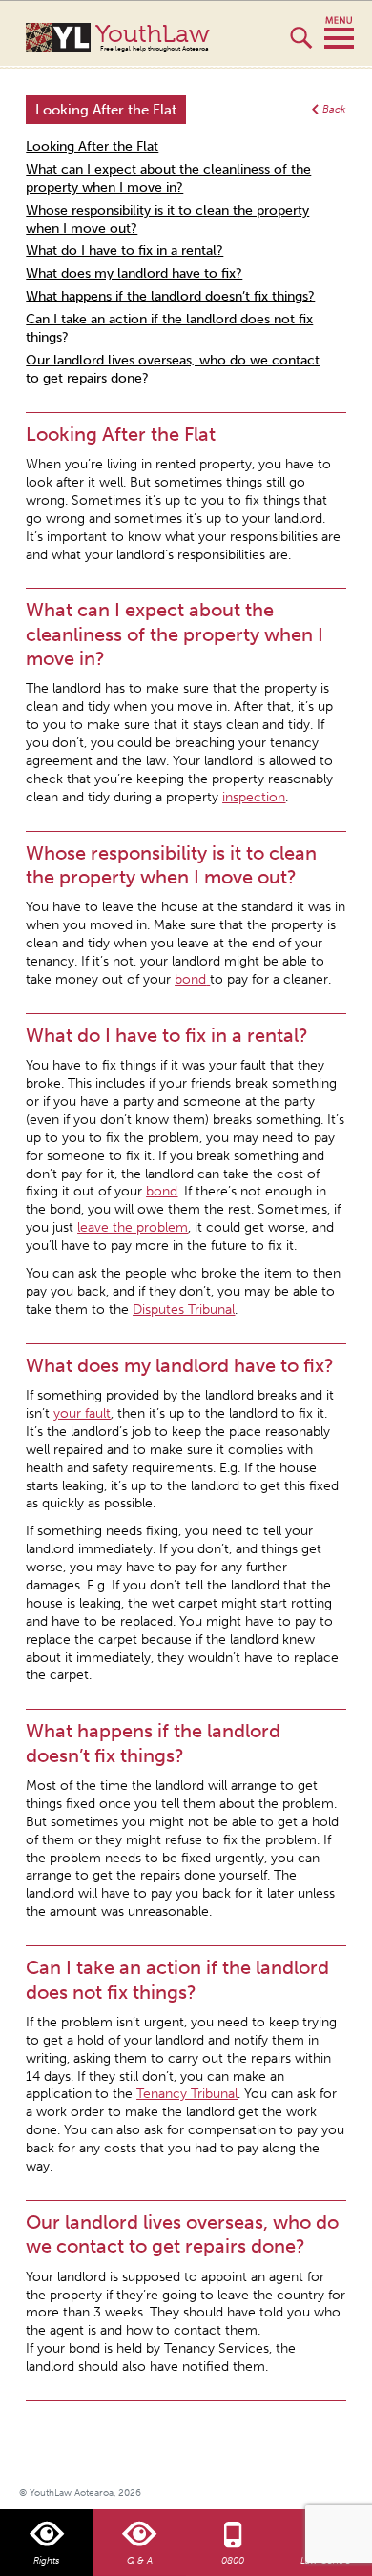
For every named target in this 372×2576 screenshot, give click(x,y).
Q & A (140, 2561)
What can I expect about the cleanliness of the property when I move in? (168, 178)
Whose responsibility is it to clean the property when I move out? (167, 219)
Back (334, 109)
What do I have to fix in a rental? (124, 250)
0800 (233, 2561)
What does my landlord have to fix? (134, 273)
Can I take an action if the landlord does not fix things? (169, 328)
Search (301, 46)
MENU (339, 33)
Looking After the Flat (92, 146)
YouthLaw (153, 37)
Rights (46, 2561)
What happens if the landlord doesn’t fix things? (170, 296)
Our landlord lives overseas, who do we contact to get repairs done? (173, 369)
